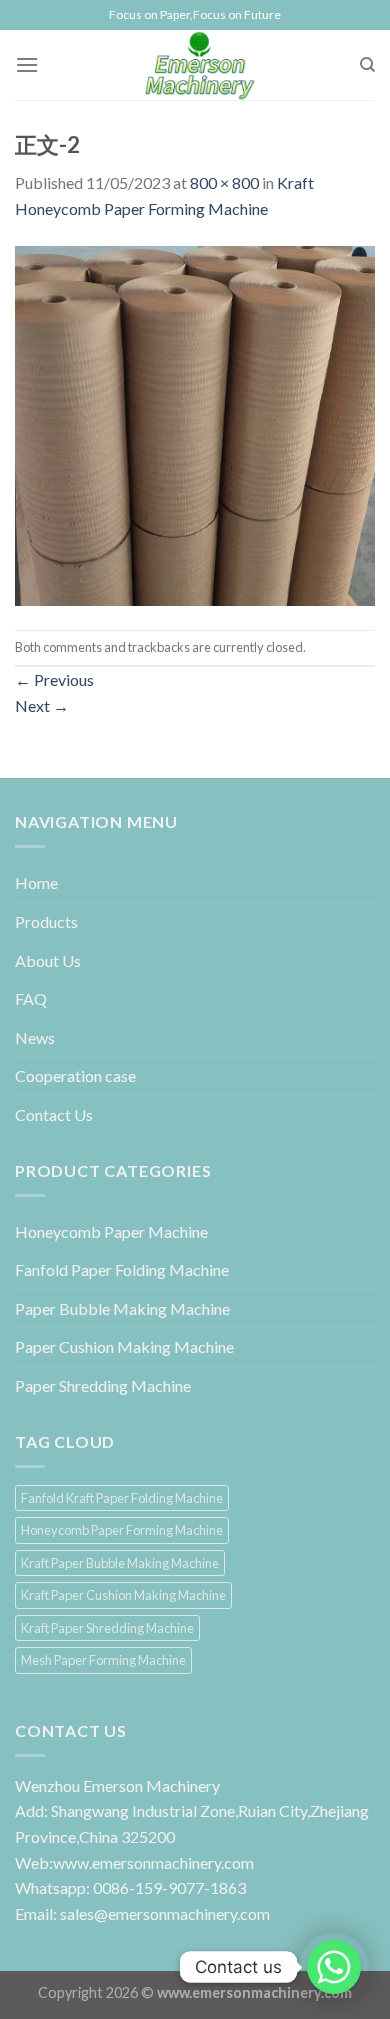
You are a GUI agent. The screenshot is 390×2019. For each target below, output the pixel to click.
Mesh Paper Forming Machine (103, 1660)
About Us (48, 960)
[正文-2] (195, 423)
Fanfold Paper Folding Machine (122, 1269)
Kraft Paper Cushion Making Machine (123, 1595)
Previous (54, 679)
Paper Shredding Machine (103, 1385)
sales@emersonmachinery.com (165, 1913)
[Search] (367, 65)
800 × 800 (224, 182)
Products (46, 921)
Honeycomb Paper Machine (111, 1231)
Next (42, 705)
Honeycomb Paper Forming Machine (122, 1530)
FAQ (31, 998)
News (35, 1037)
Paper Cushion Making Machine (124, 1346)
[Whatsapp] (334, 1967)
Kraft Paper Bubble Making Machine (120, 1563)
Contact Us (54, 1114)
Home (36, 882)
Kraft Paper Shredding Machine (107, 1628)
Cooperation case (75, 1075)
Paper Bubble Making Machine (122, 1308)
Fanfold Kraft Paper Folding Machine (122, 1498)
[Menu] (27, 64)
